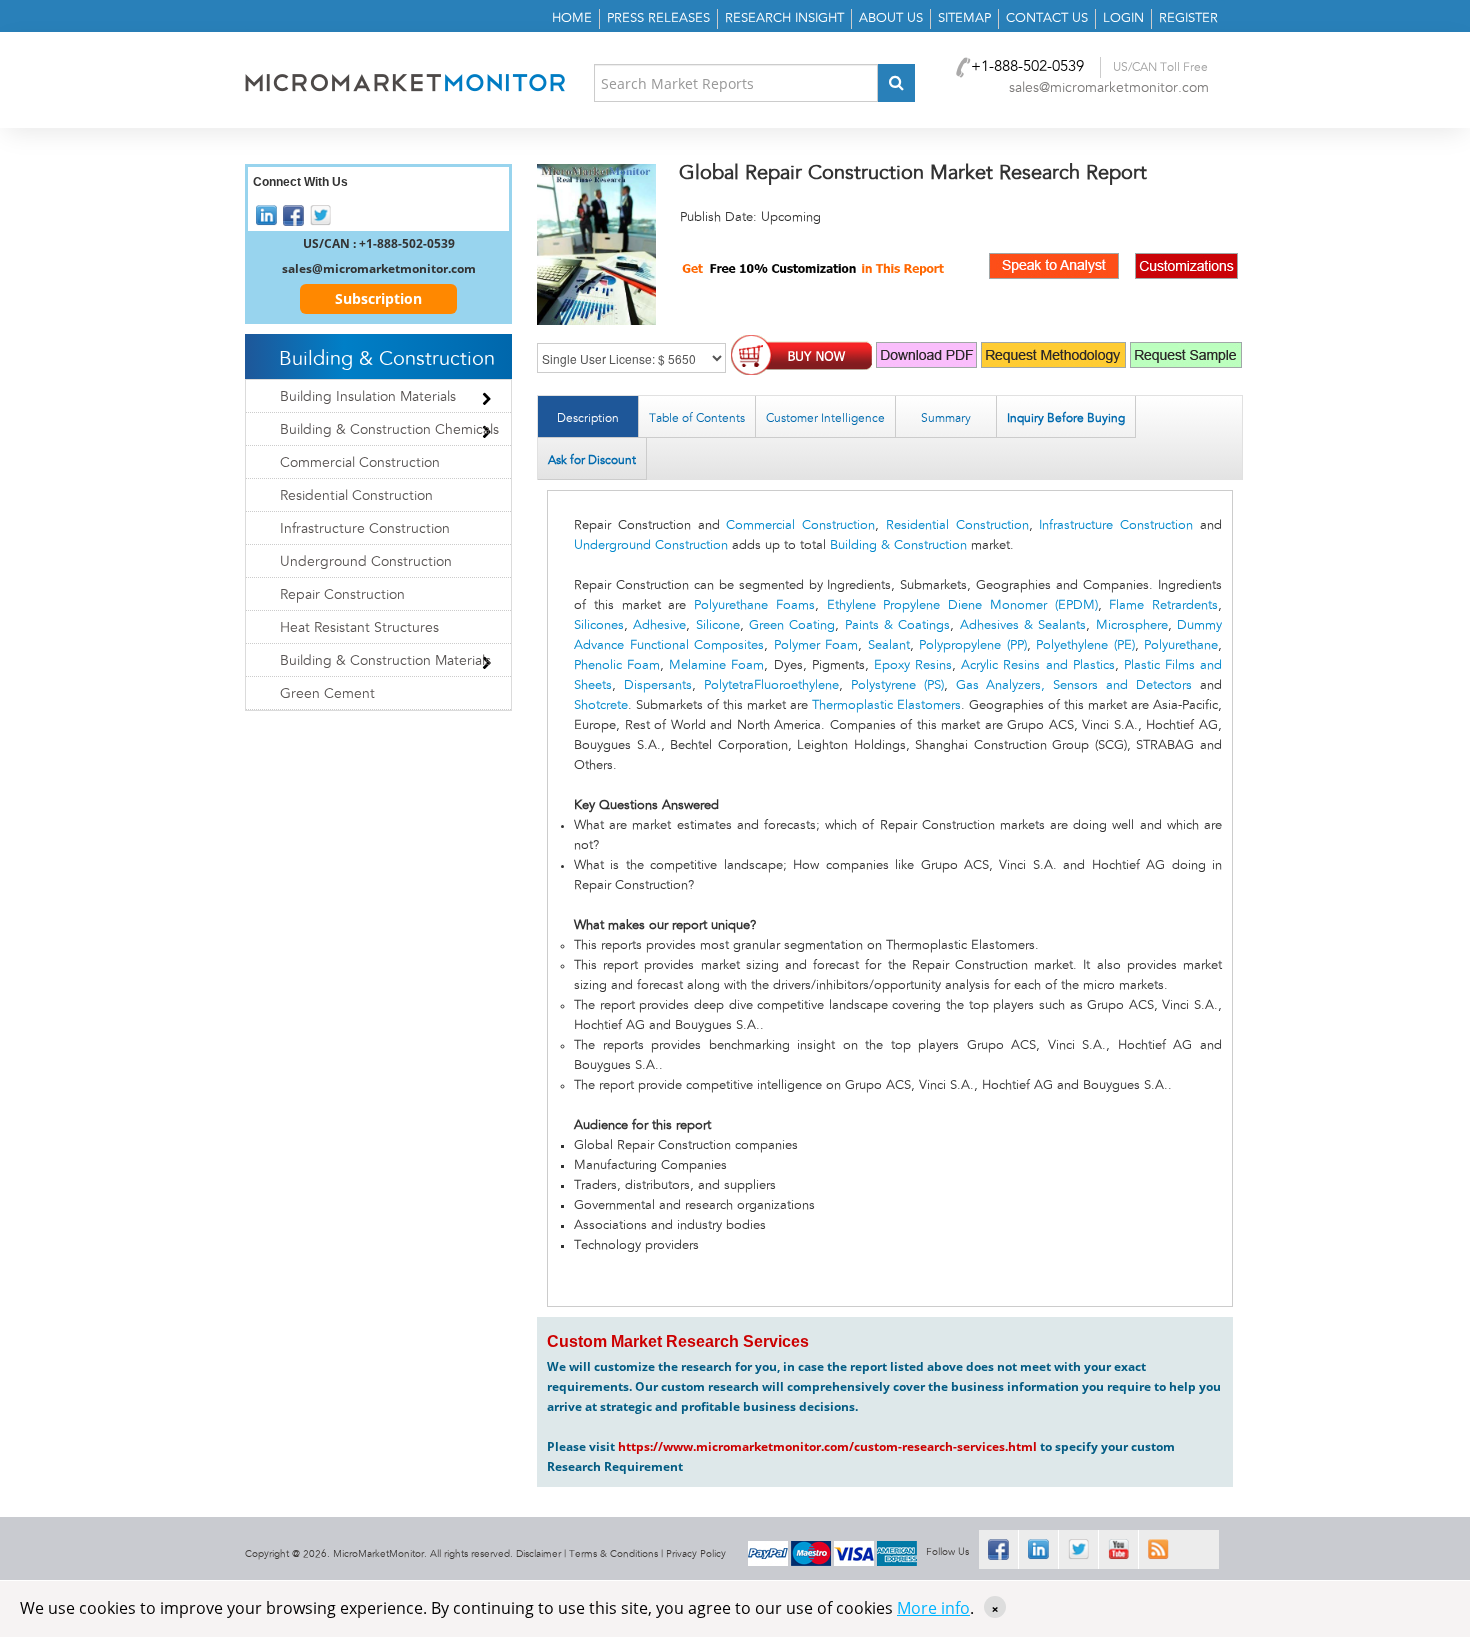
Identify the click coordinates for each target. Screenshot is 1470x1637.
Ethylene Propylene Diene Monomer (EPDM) (962, 605)
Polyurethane (1181, 645)
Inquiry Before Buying (1066, 418)
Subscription (378, 298)
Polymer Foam (816, 645)
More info (933, 1608)
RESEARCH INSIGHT (784, 18)
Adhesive (659, 625)
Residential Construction (957, 525)
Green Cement (327, 694)
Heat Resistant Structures (359, 628)
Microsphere (1132, 625)
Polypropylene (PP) (973, 645)
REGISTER (1188, 18)
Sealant (889, 645)
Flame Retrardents (1163, 605)
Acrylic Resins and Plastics (1037, 665)
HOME (572, 18)
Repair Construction (342, 595)
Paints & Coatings (898, 625)
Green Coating (792, 625)
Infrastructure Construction (1116, 525)
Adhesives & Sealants (1023, 625)
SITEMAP (964, 18)
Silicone (718, 625)
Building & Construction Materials (385, 661)
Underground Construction (651, 545)
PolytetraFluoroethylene (771, 685)
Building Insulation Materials (368, 397)
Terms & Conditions (613, 1554)
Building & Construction (898, 545)
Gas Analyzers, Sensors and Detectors (1074, 685)
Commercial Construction (800, 525)
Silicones (599, 625)
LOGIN (1123, 18)
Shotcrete (601, 705)
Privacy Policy (696, 1554)
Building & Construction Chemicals (389, 430)
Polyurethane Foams (754, 605)
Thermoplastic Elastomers (886, 705)
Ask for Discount (592, 460)
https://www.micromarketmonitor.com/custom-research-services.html (827, 1446)
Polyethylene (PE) (1085, 645)
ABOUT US (891, 18)
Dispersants (658, 685)
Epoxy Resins (913, 665)
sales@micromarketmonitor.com (1109, 88)
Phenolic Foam (617, 665)
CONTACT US (1047, 18)
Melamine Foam (716, 665)
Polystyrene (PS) (897, 685)
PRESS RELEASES (658, 18)
